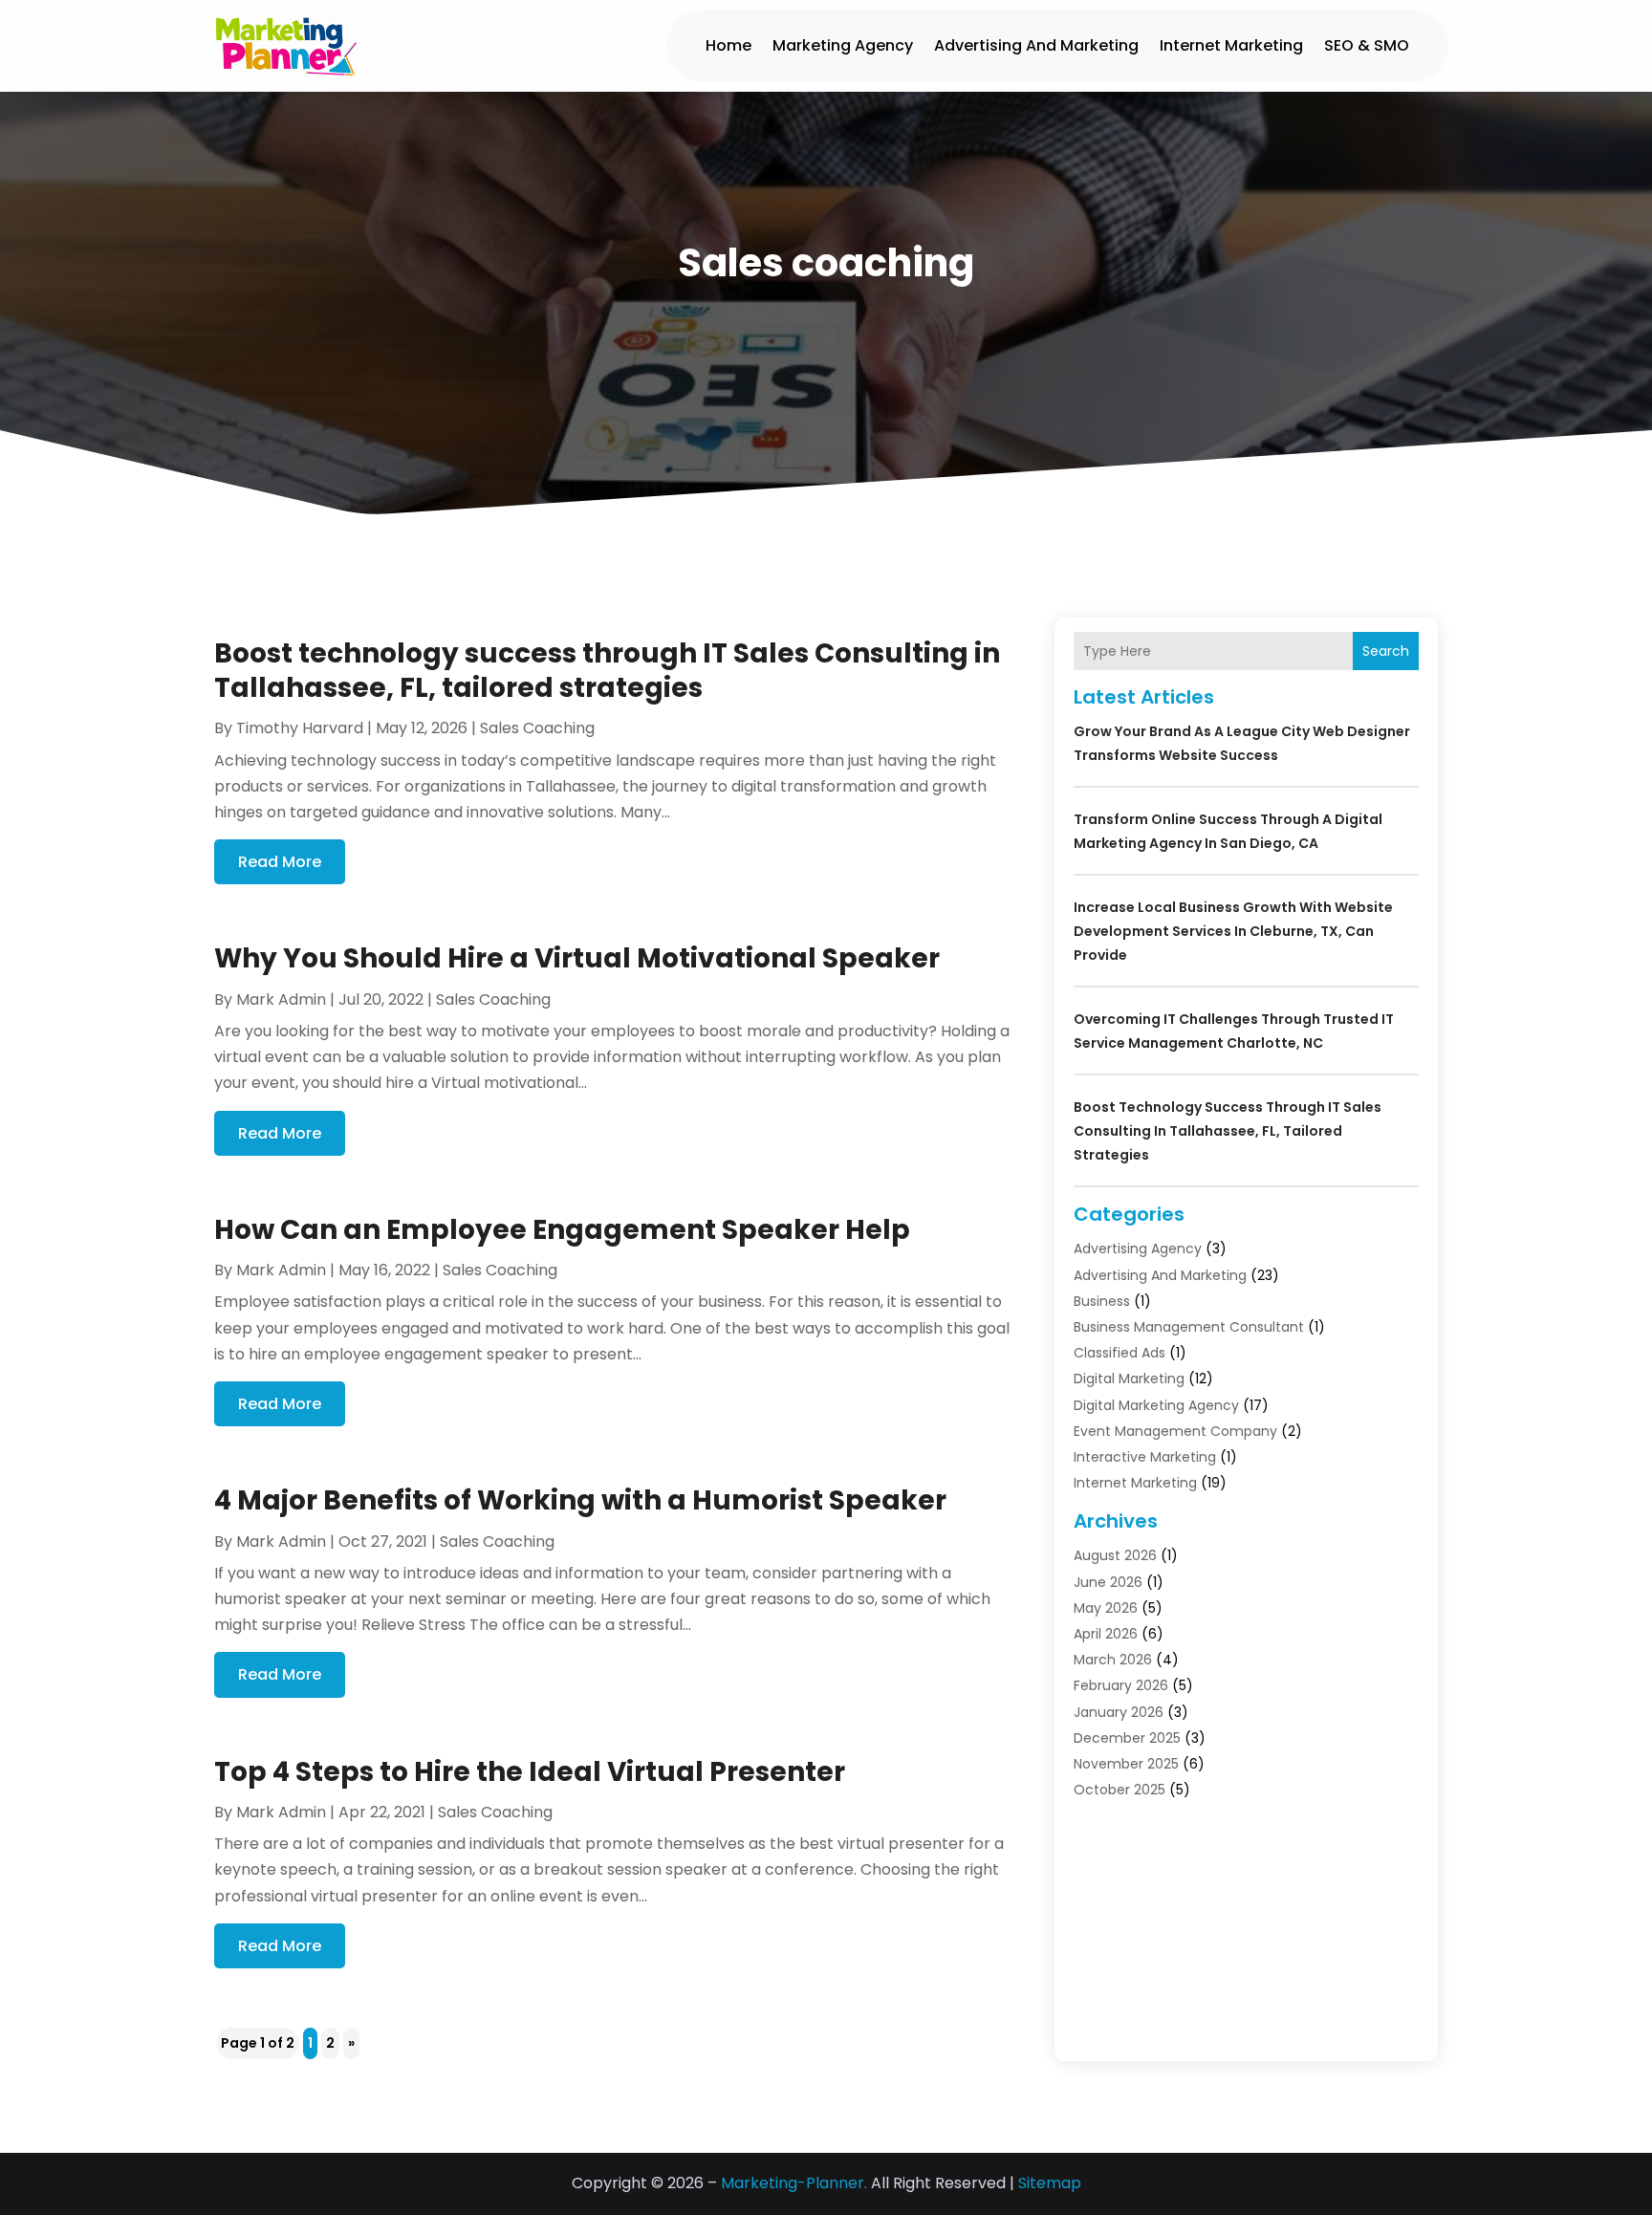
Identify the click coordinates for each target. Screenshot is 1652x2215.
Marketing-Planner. (794, 2183)
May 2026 (1106, 1608)
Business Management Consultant (1189, 1327)
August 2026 (1115, 1555)
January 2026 (1119, 1712)
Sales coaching (537, 728)
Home (728, 45)
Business (1102, 1301)
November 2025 (1126, 1764)
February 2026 (1121, 1685)
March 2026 (1113, 1660)
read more (280, 862)
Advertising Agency (1138, 1249)
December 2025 (1127, 1738)
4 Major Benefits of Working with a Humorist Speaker (580, 1500)
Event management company (1175, 1431)
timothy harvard (300, 728)
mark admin (281, 999)
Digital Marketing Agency (1156, 1405)
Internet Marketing (1231, 45)
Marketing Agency (843, 45)
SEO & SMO (1367, 45)
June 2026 (1108, 1582)
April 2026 (1106, 1634)
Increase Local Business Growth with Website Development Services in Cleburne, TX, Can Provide (1233, 931)
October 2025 (1119, 1790)
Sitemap (1050, 2183)
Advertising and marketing (1036, 45)
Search (1386, 651)
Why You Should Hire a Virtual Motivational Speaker (577, 958)
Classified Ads (1119, 1353)
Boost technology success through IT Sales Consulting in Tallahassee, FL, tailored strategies (607, 671)
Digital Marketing (1129, 1379)
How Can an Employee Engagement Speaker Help (562, 1230)
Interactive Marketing (1145, 1457)
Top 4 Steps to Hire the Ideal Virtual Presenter (530, 1772)
